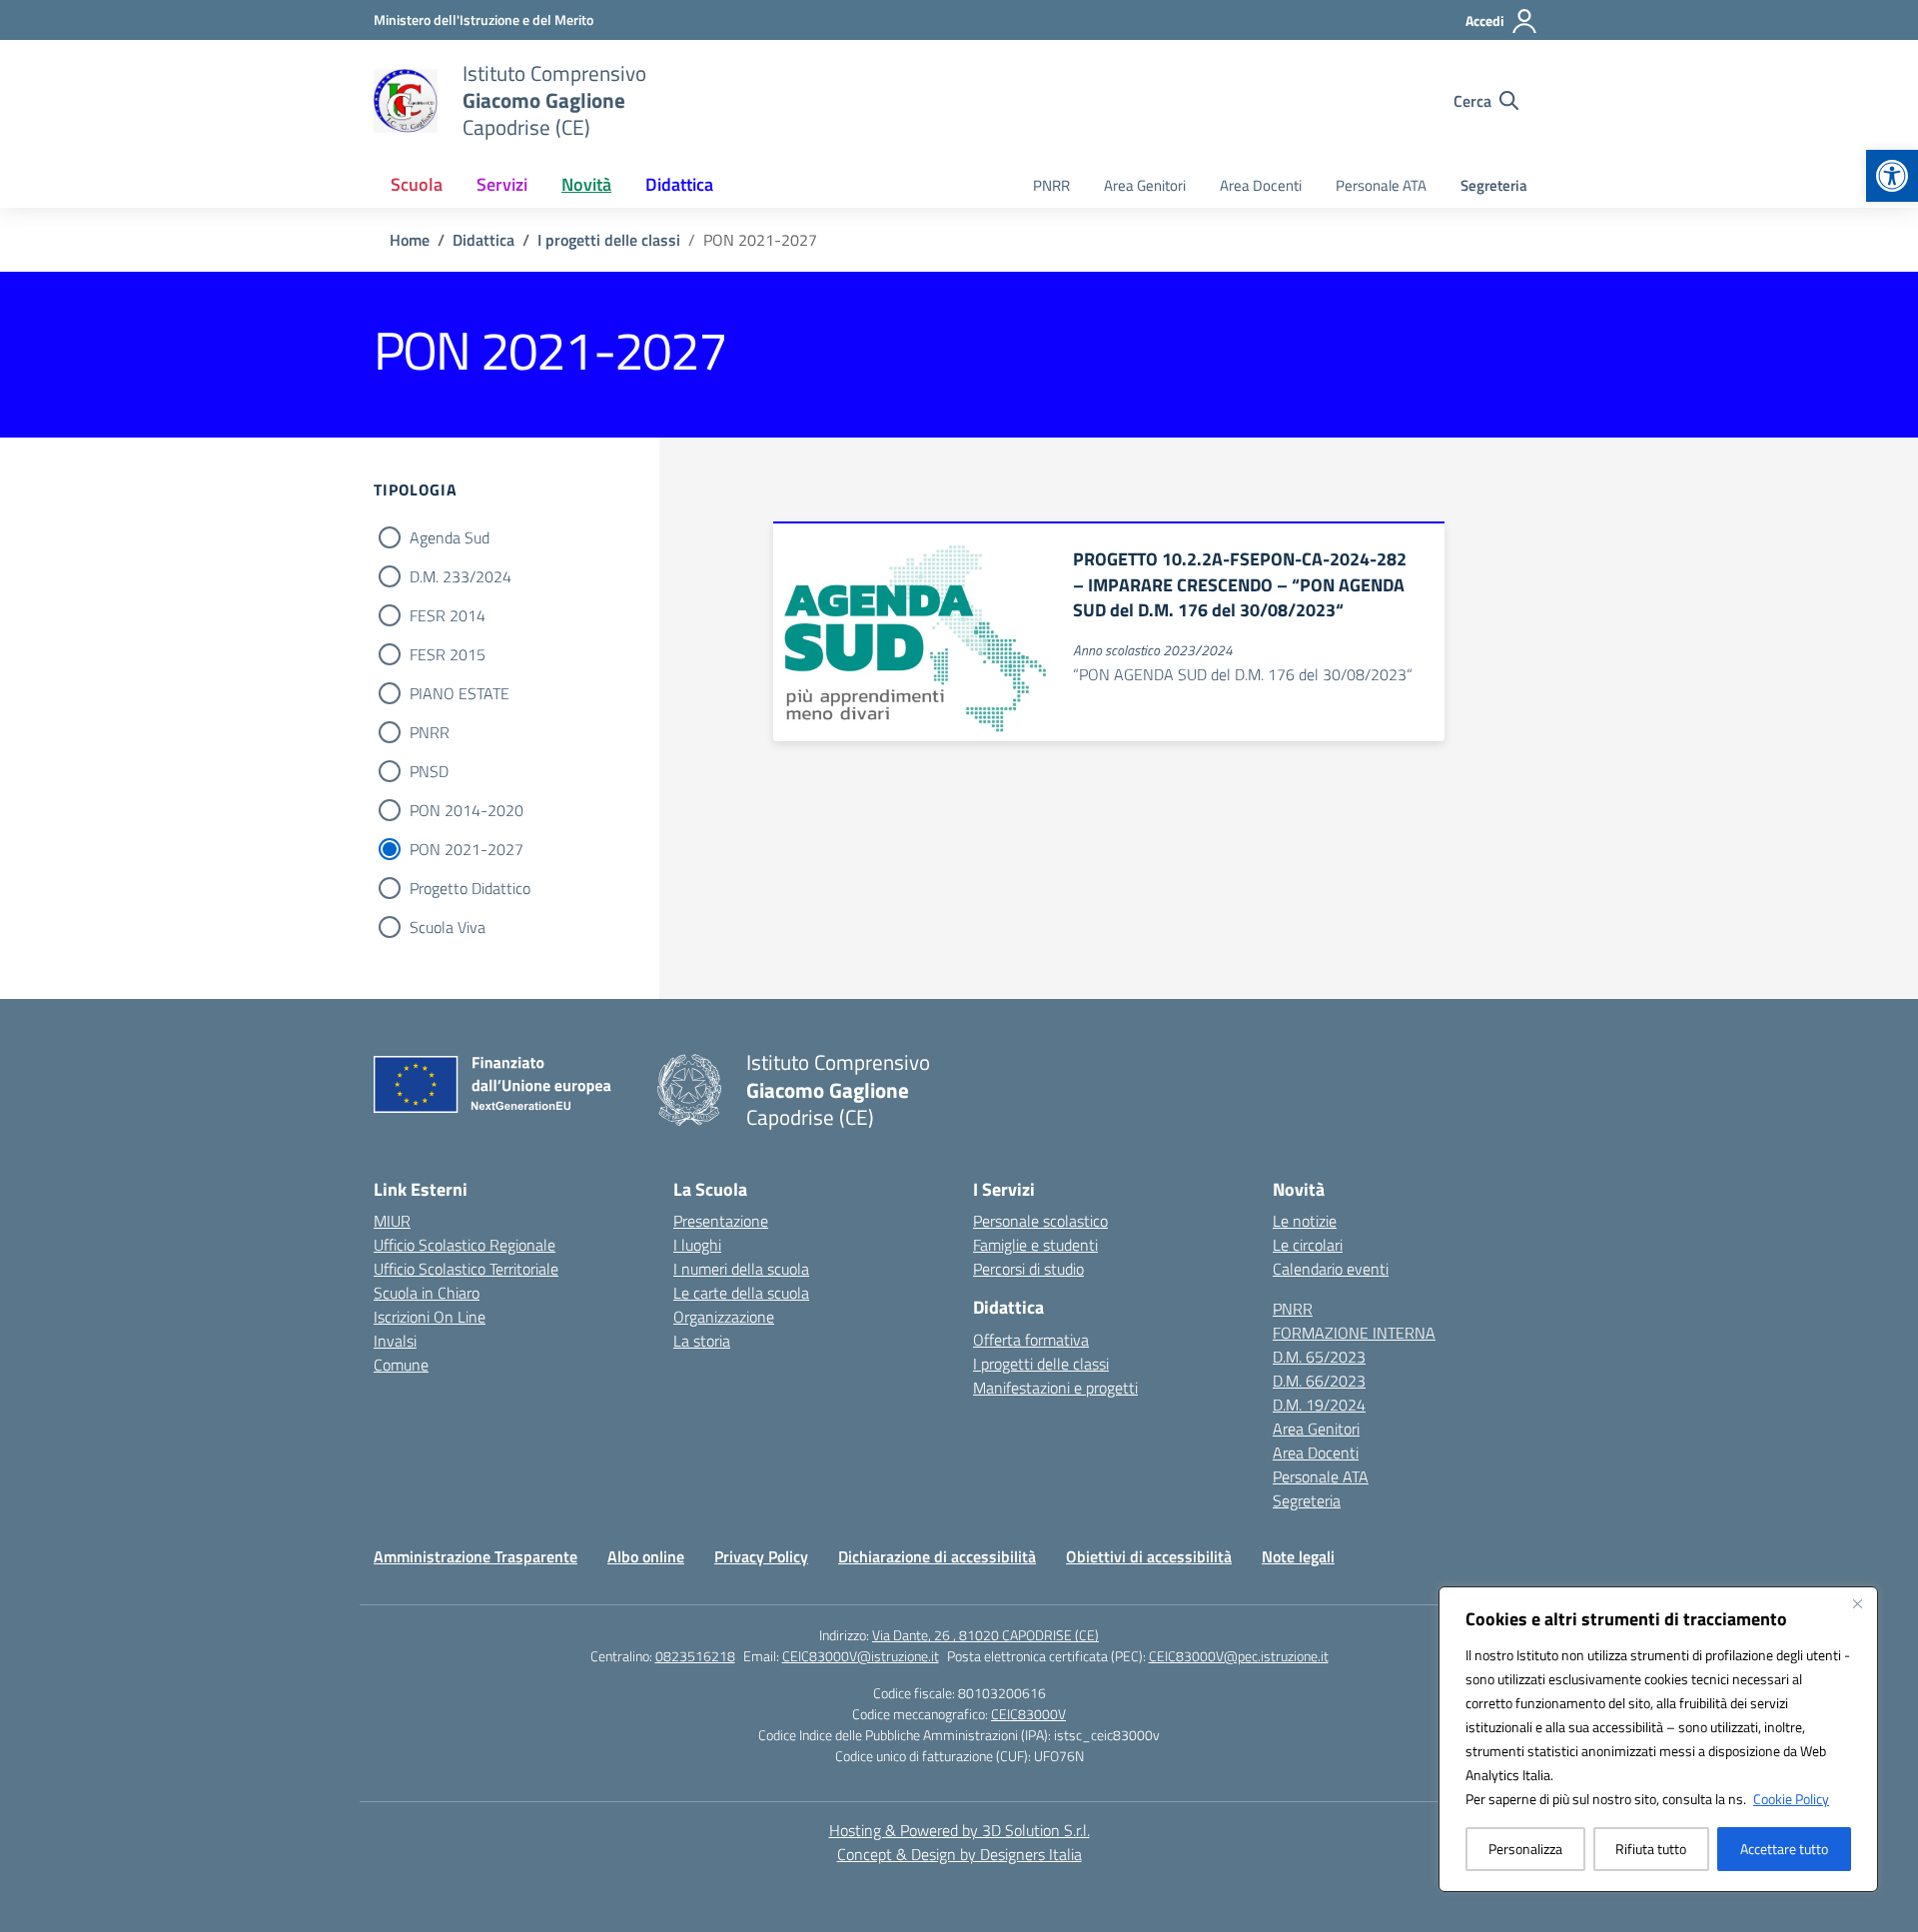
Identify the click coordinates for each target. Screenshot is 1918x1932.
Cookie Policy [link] (1791, 1799)
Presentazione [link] (721, 1221)
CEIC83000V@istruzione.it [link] (861, 1656)
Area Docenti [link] (1261, 185)
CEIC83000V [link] (1028, 1714)
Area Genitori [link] (1145, 185)
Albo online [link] (646, 1556)
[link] (1892, 176)
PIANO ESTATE (460, 693)
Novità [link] (586, 184)
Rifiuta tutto (1651, 1849)
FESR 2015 (448, 654)
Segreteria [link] (1494, 185)
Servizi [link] (502, 184)
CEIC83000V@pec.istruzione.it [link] (1239, 1656)
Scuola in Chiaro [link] (427, 1293)
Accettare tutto (1784, 1849)
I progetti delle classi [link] (1041, 1364)
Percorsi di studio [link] (1028, 1269)
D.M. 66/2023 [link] (1319, 1381)
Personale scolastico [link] (1040, 1221)
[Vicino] (1857, 1603)
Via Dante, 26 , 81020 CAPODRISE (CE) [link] (985, 1635)
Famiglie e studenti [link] (1035, 1245)
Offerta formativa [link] (1031, 1340)
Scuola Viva (448, 927)
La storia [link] (702, 1341)
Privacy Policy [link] (761, 1556)
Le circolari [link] (1308, 1245)
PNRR (430, 732)
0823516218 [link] (695, 1656)
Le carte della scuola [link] (741, 1293)
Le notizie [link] (1305, 1221)
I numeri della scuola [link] (741, 1269)
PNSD (429, 771)
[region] (1658, 1739)
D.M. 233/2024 (461, 576)
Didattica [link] (679, 184)
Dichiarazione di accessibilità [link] (937, 1556)
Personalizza (1525, 1849)
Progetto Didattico (470, 888)
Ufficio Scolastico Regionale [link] (465, 1245)
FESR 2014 (448, 615)
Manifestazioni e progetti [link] (1055, 1388)
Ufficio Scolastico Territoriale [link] (466, 1269)
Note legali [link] (1298, 1556)
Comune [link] (401, 1365)
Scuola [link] (417, 184)
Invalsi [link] (395, 1341)
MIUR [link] (392, 1221)
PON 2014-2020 (467, 810)
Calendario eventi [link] (1331, 1269)
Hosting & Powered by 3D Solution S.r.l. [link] (959, 1830)
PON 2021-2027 (467, 849)
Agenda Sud (450, 537)
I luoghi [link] (697, 1245)
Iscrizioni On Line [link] (430, 1317)
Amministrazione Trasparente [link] (476, 1556)
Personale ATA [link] (1381, 185)
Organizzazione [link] (724, 1317)
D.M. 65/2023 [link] (1319, 1357)
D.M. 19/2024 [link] (1319, 1405)
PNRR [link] (1051, 185)
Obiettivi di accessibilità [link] (1149, 1556)
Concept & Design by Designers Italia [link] (959, 1854)
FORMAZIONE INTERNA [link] (1354, 1333)
